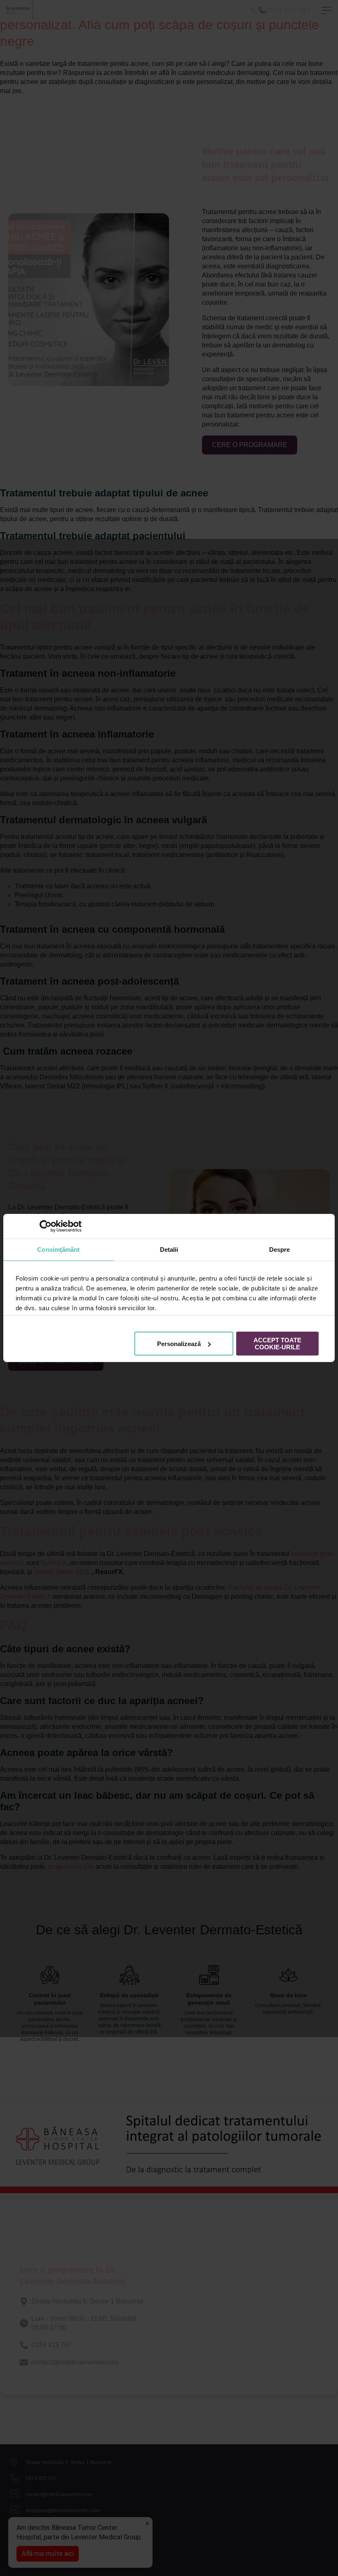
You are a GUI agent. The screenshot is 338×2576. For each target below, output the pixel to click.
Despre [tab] (280, 1250)
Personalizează (179, 1344)
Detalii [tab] (169, 1250)
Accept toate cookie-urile (277, 1344)
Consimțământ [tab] (58, 1250)
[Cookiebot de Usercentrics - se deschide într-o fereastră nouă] (46, 1226)
